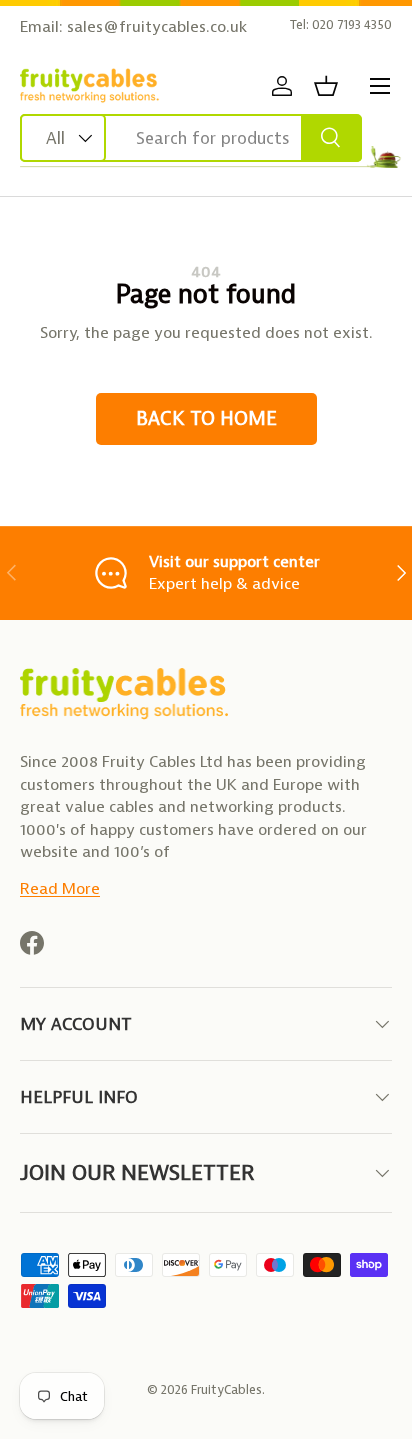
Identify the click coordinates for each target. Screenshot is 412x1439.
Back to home (206, 418)
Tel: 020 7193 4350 (341, 24)
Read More (60, 888)
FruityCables (226, 1389)
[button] (326, 86)
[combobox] (191, 138)
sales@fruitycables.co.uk (157, 26)
